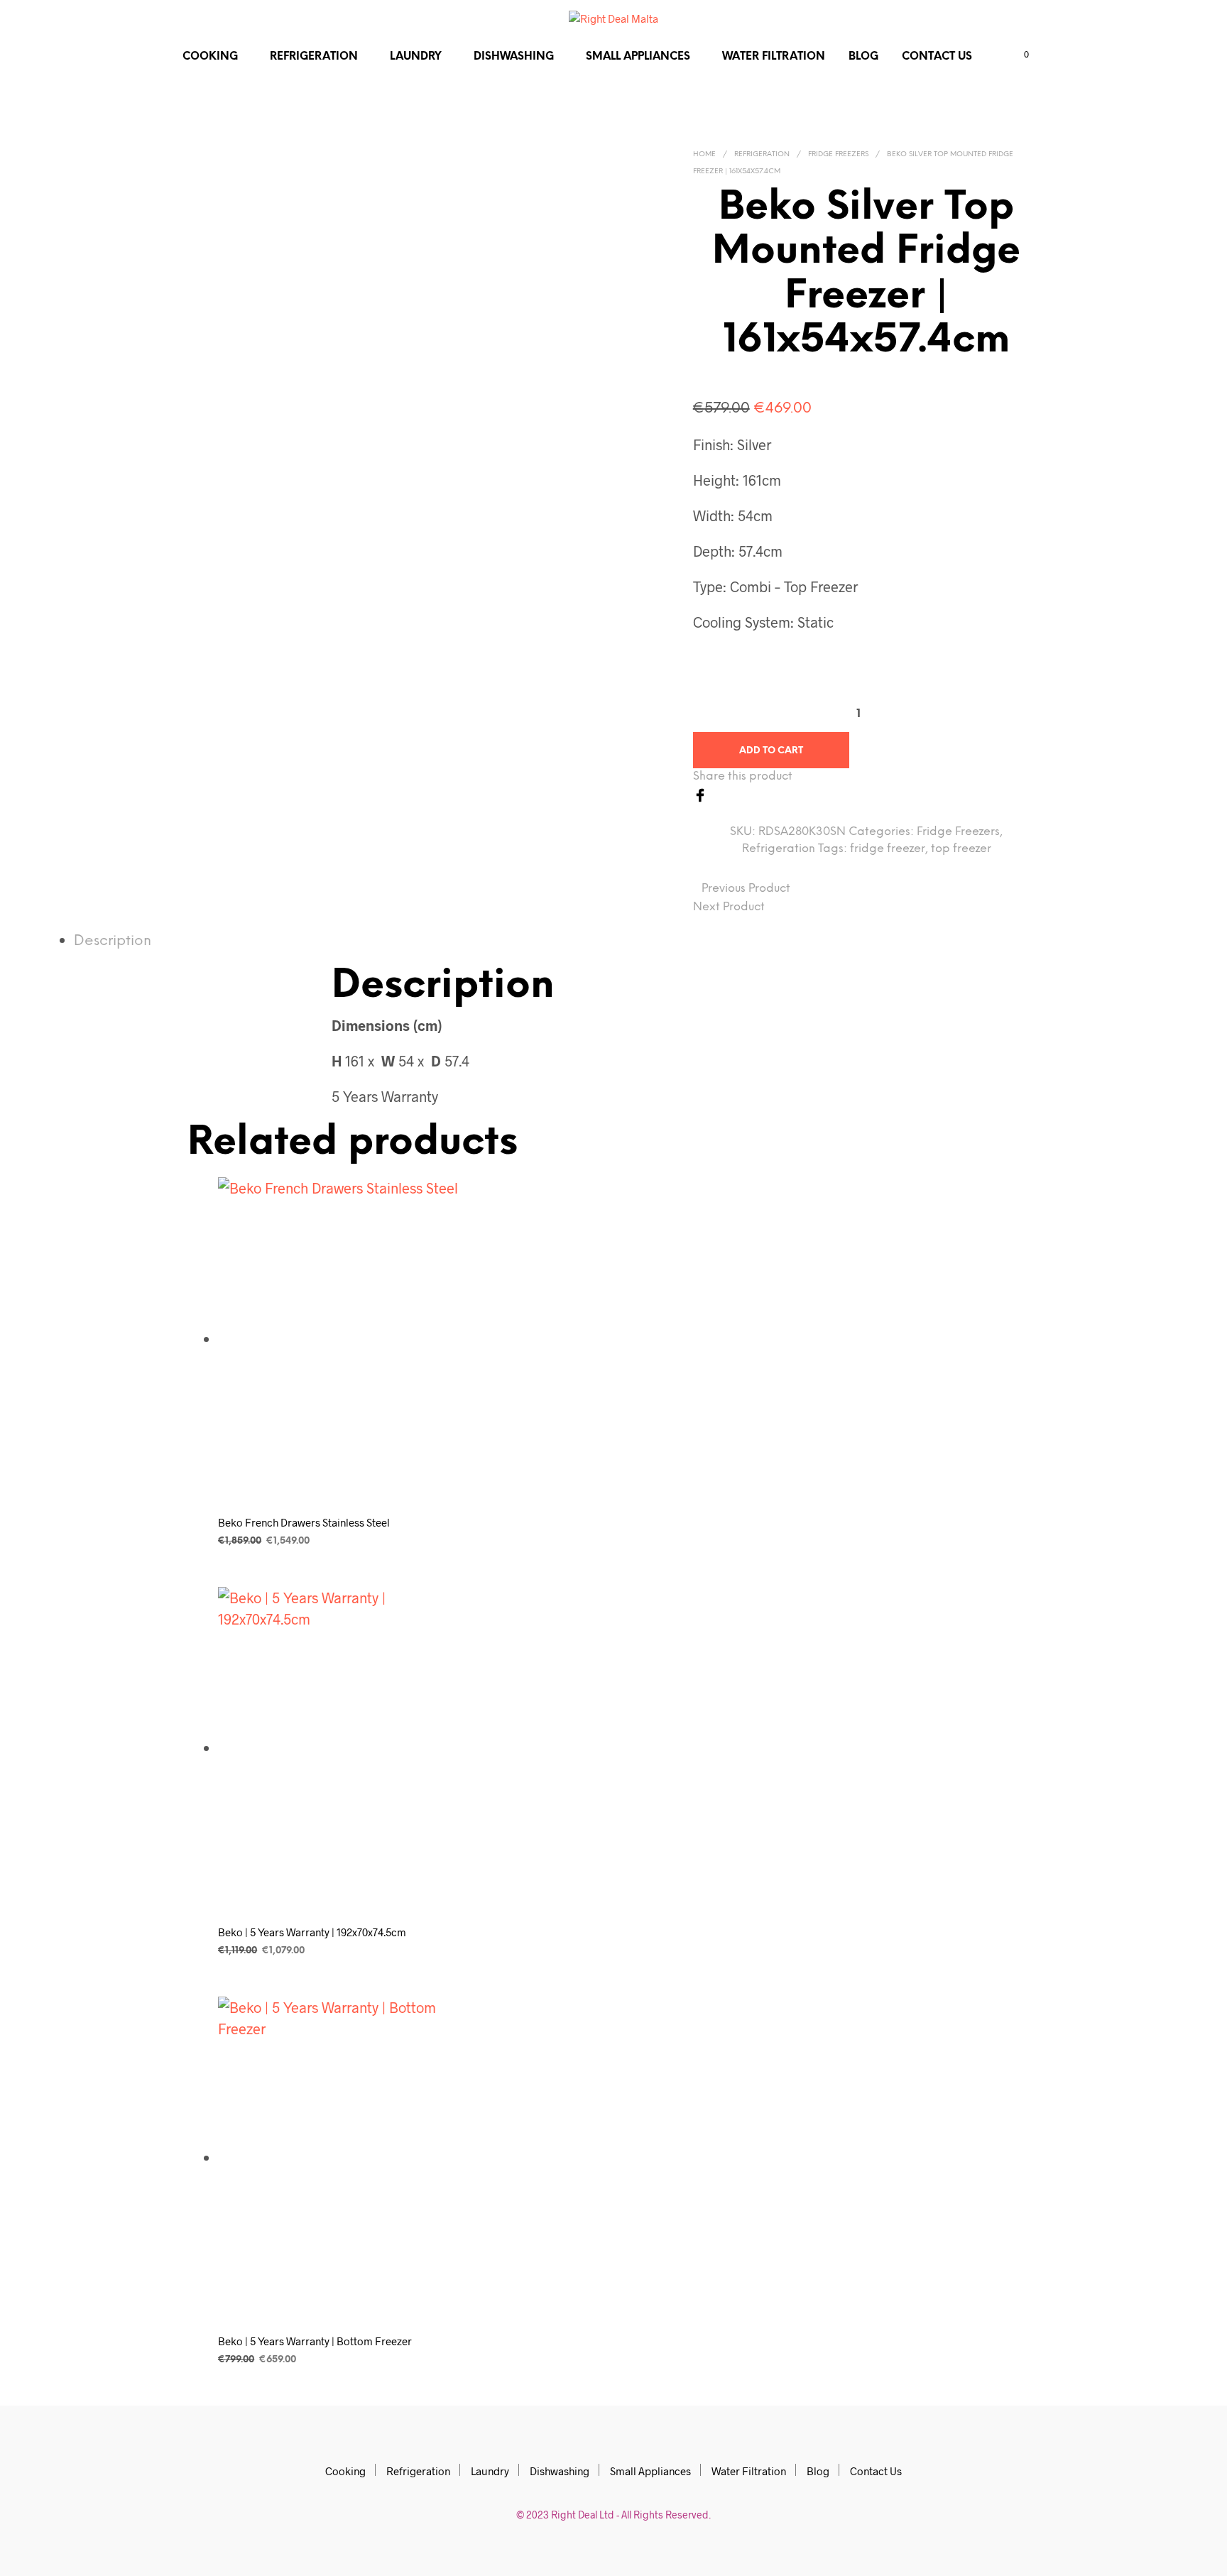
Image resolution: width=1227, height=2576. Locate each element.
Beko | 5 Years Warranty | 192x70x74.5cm (312, 1932)
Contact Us (937, 57)
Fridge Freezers (838, 154)
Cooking (210, 57)
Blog (863, 57)
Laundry (416, 57)
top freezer (961, 849)
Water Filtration (774, 57)
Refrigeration (314, 57)
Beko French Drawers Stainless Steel (304, 1522)
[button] (1018, 55)
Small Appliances (638, 57)
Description (113, 941)
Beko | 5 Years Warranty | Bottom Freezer (315, 2341)
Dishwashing (514, 57)
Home (704, 154)
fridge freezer (888, 849)
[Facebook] (700, 793)
